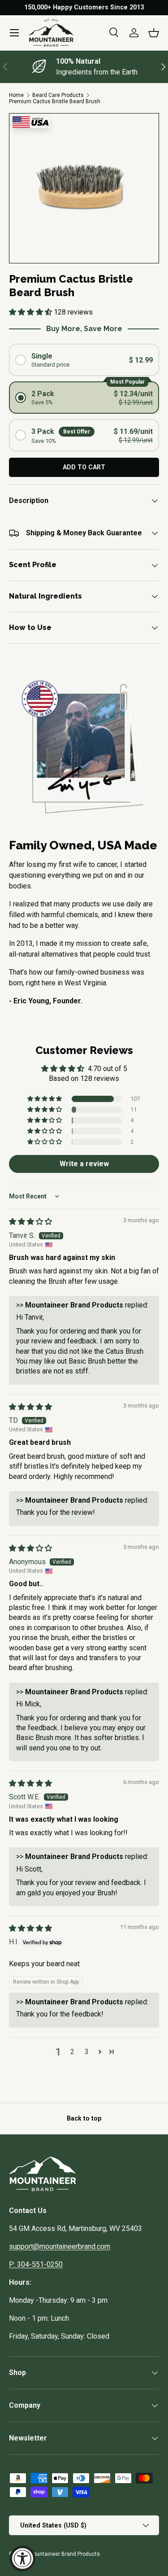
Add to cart (84, 467)
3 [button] (87, 2052)
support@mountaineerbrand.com (60, 2246)
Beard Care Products (58, 95)
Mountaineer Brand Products (64, 2554)
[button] (154, 33)
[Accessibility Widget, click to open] (22, 2559)
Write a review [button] (84, 1164)
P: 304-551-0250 (36, 2264)
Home (16, 95)
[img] (30, 1222)
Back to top (84, 2118)
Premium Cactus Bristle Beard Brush (55, 101)
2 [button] (72, 2052)
